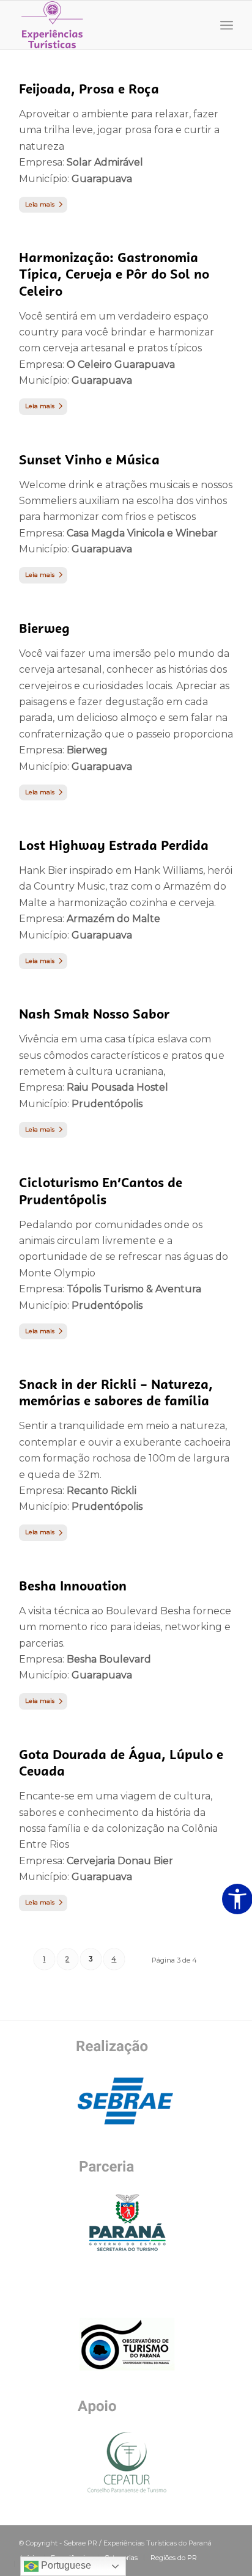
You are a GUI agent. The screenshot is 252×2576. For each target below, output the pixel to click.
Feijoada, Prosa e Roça (89, 89)
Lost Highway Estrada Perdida (114, 845)
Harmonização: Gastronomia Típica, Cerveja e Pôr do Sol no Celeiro (114, 274)
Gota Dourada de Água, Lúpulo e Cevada (121, 1763)
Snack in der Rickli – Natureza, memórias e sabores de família (116, 1392)
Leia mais (40, 204)
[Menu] (227, 25)
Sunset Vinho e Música (89, 460)
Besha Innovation (73, 1586)
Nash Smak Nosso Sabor (94, 1014)
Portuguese (65, 2565)
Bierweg (44, 628)
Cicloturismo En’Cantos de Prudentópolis (101, 1191)
